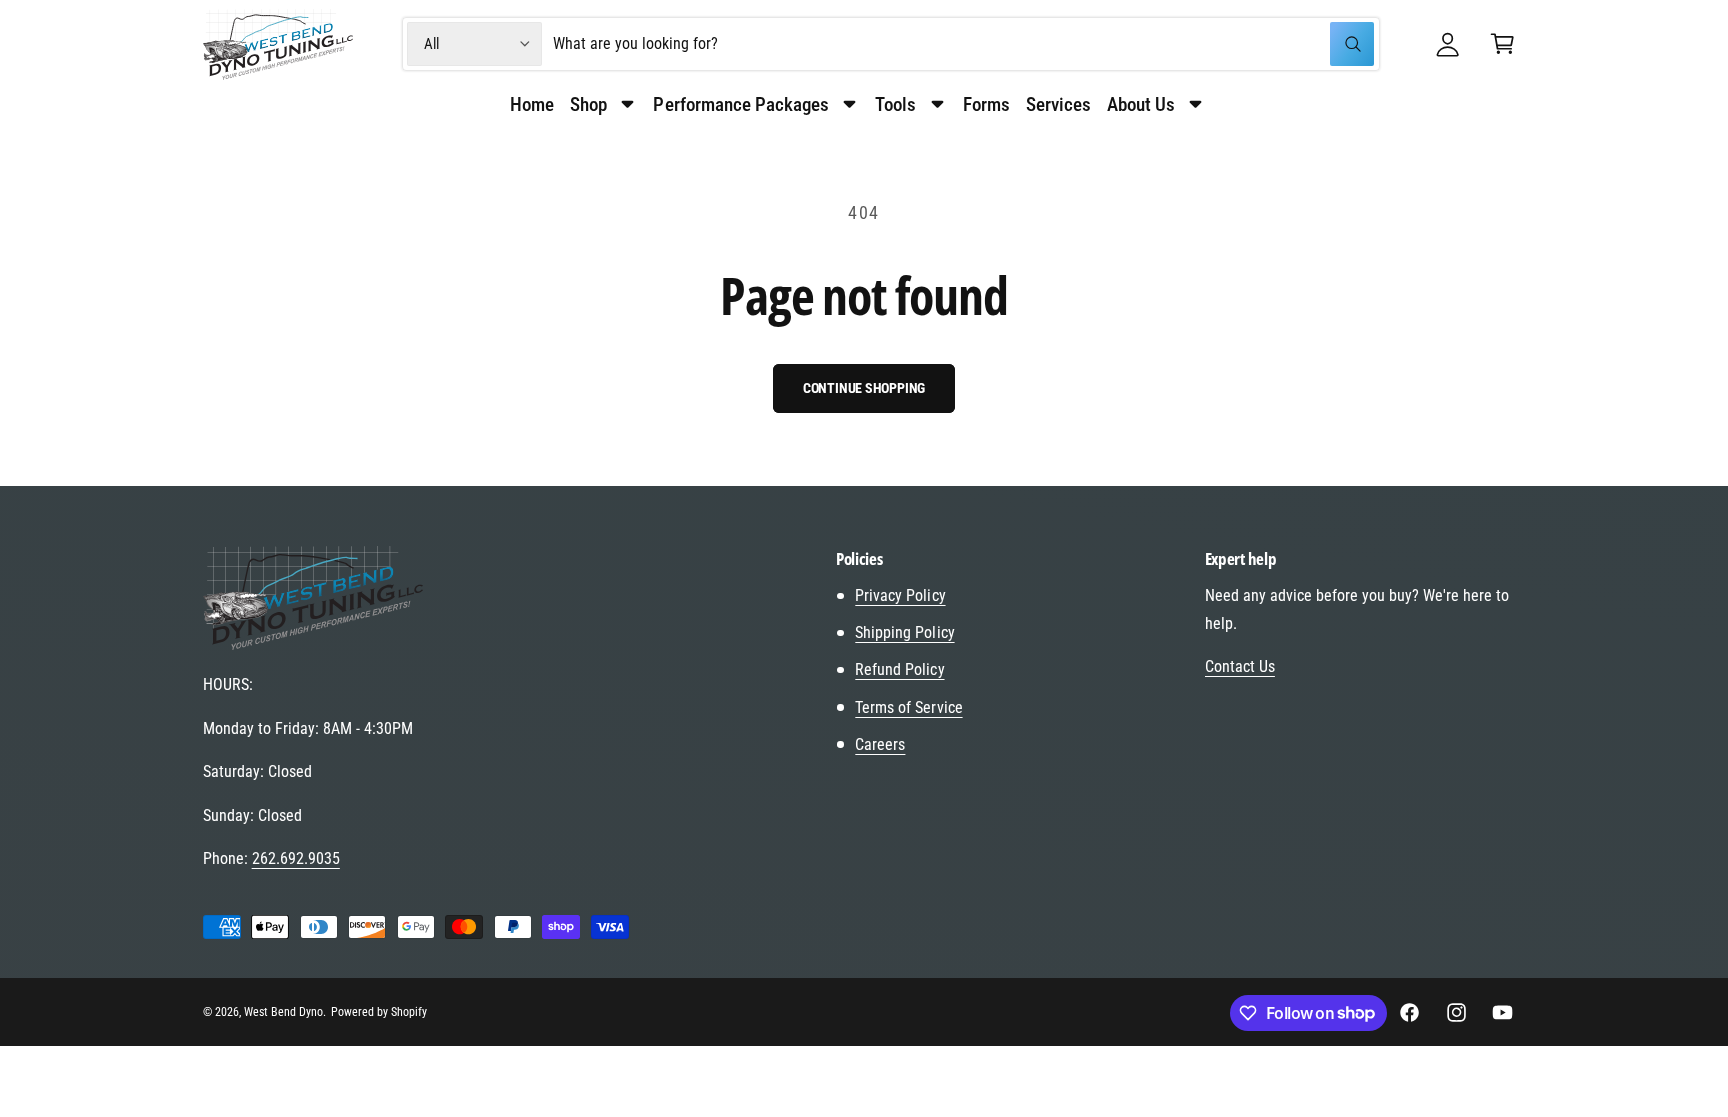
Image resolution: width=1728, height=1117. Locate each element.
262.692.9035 (296, 858)
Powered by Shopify (379, 1012)
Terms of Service (908, 707)
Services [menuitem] (1058, 104)
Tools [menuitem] (895, 104)
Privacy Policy (900, 595)
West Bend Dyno (283, 1012)
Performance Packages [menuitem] (740, 104)
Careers (880, 744)
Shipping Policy (904, 632)
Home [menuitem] (532, 104)
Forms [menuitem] (986, 104)
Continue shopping (864, 388)
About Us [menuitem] (1141, 104)
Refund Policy (899, 669)
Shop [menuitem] (588, 104)
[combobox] (963, 44)
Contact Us (1240, 666)
